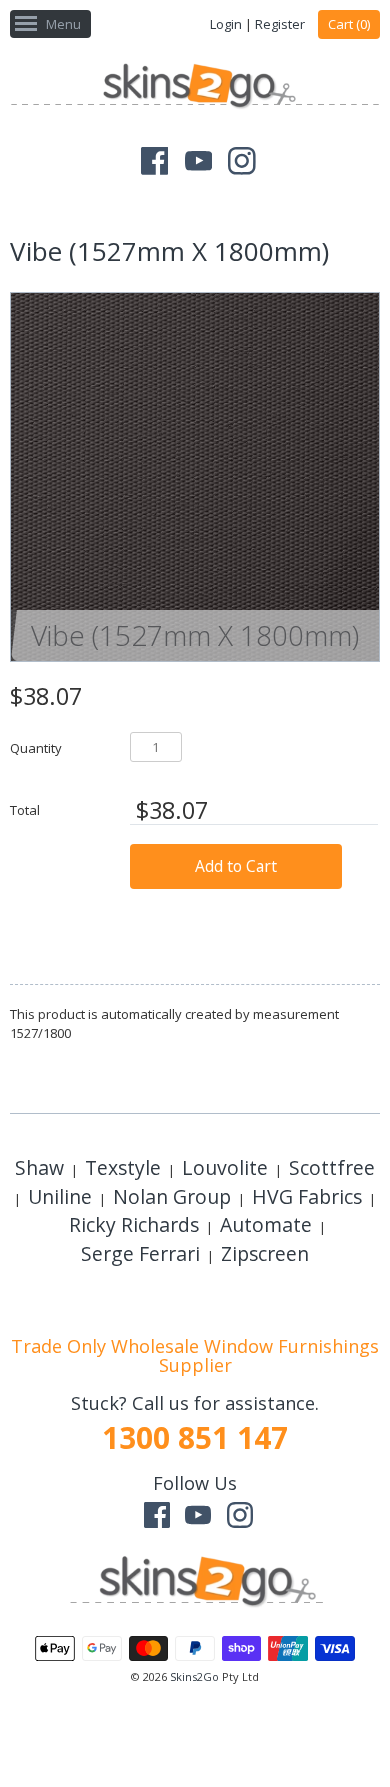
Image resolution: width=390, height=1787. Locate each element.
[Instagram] (242, 161)
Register (280, 24)
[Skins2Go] (195, 88)
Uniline (60, 1196)
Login (226, 24)
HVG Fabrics (307, 1196)
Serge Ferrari (140, 1253)
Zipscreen (265, 1253)
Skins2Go (194, 1676)
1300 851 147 (195, 1437)
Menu (63, 24)
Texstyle (123, 1167)
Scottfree (332, 1167)
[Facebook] (155, 161)
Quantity (36, 747)
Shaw (39, 1167)
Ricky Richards (134, 1224)
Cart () (349, 24)
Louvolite (225, 1167)
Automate (266, 1224)
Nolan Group (172, 1196)
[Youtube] (199, 161)
